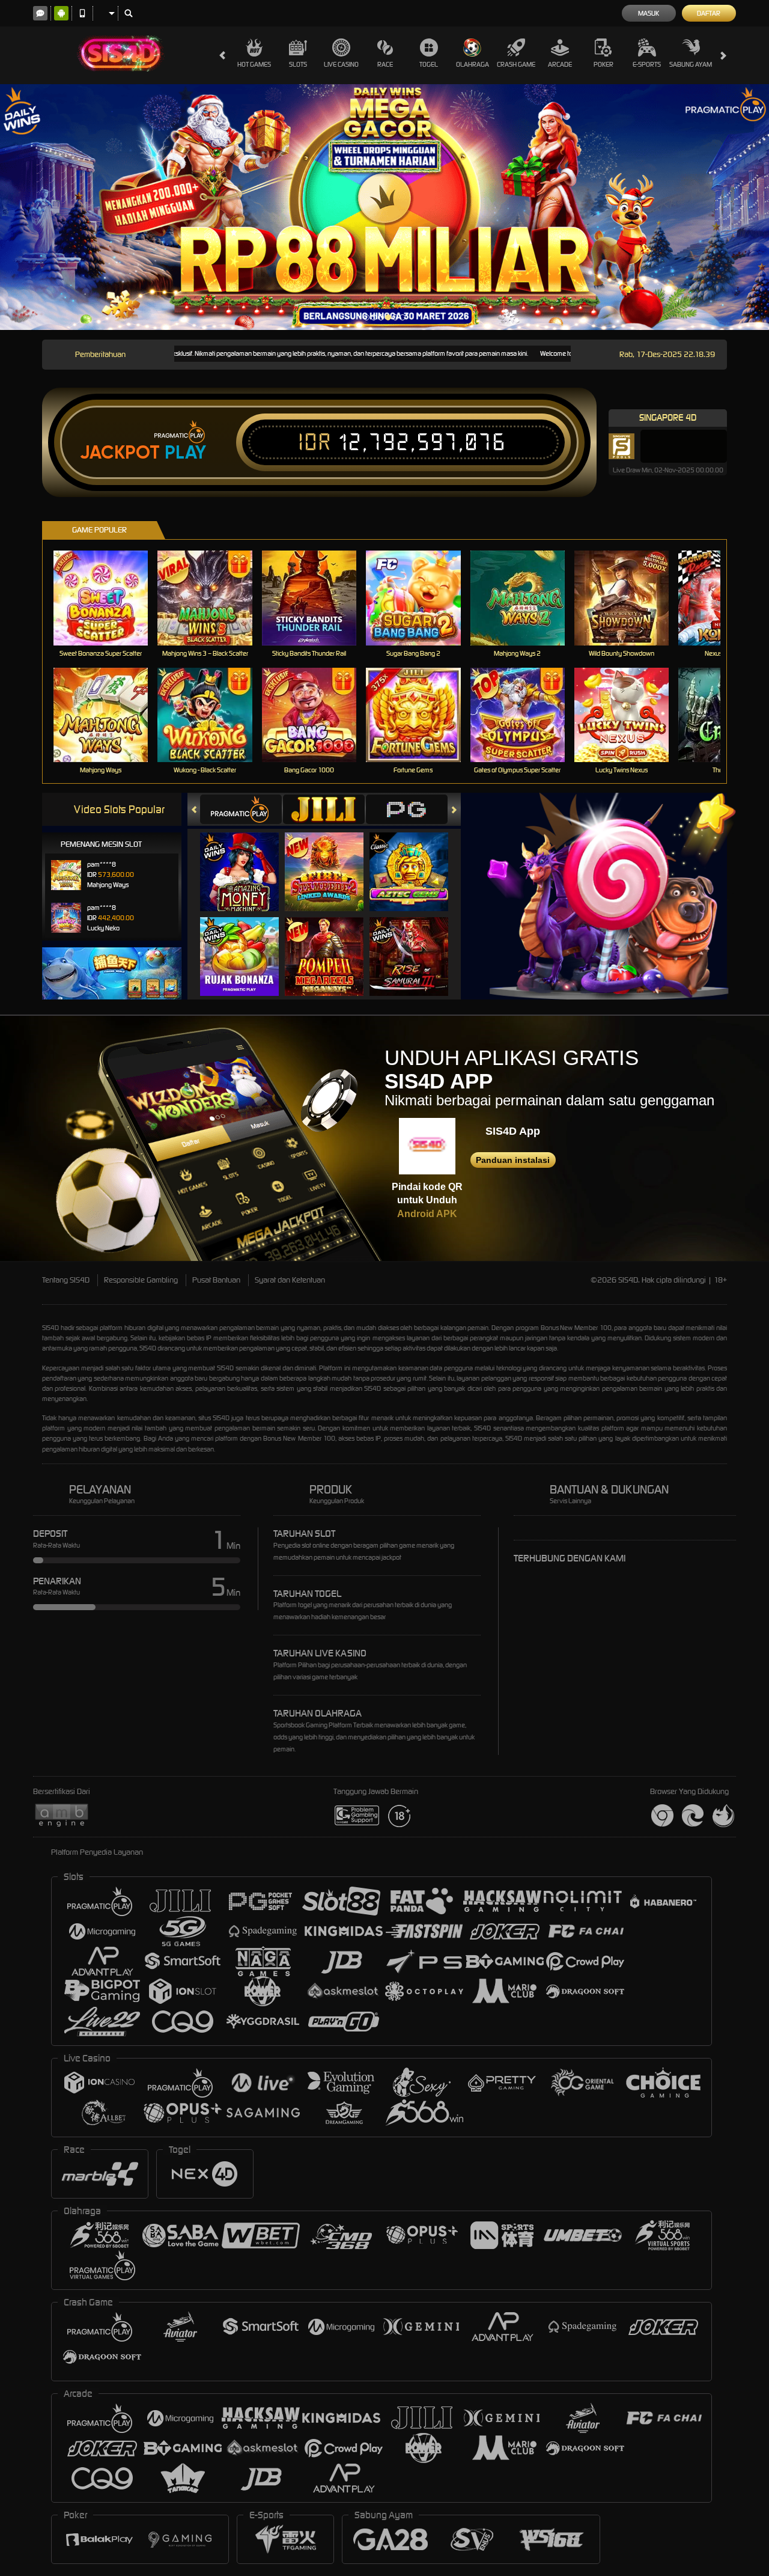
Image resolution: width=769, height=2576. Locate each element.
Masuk (649, 13)
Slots (298, 64)
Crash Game (516, 64)
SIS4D (50, 1328)
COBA (247, 860)
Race (385, 64)
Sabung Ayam (691, 64)
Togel (429, 64)
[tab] (241, 809)
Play (185, 453)
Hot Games (254, 64)
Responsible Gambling (141, 1280)
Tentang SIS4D (66, 1280)
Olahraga (473, 64)
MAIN (108, 598)
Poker (603, 64)
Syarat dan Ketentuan (290, 1280)
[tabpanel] (384, 207)
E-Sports (647, 64)
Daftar (709, 13)
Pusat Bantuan (216, 1280)
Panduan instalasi (513, 1160)
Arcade (560, 64)
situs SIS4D (214, 1418)
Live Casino (341, 64)
